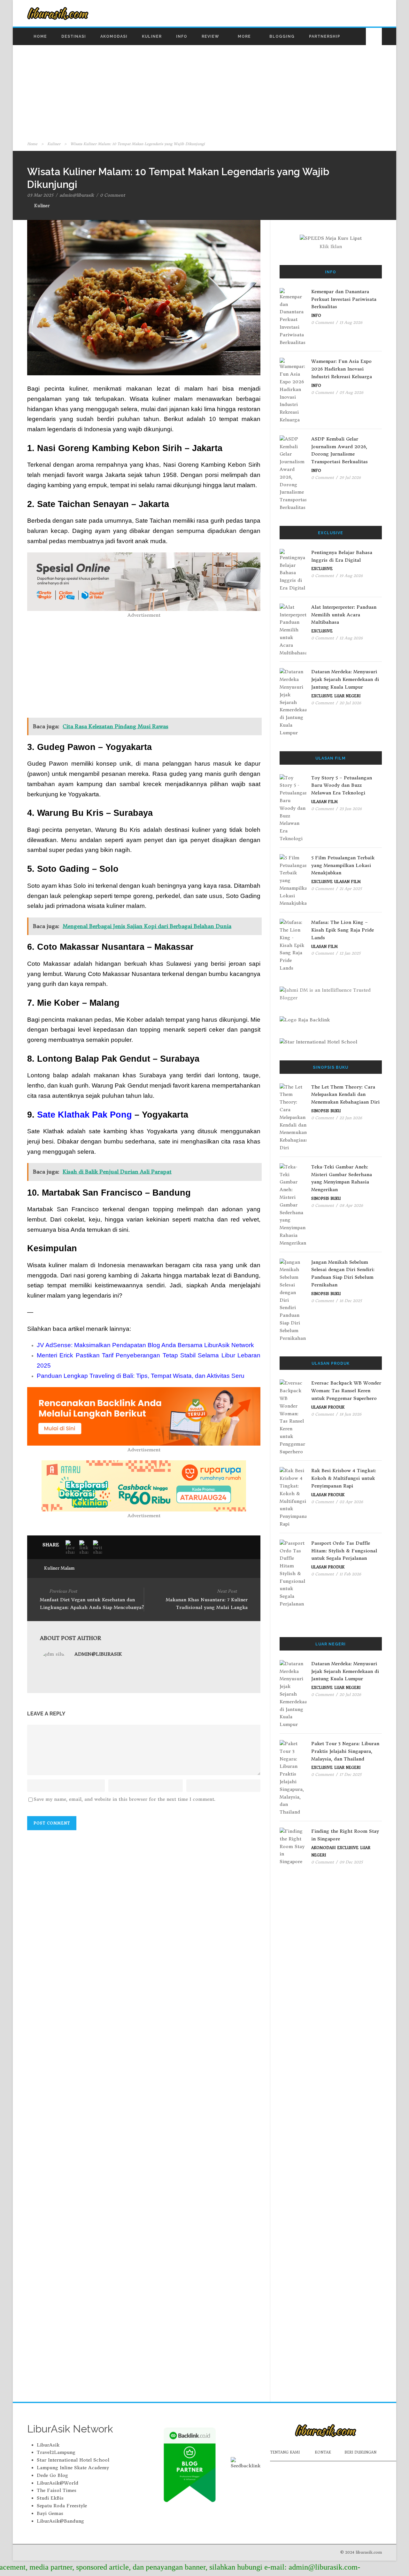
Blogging (282, 36)
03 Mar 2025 (40, 195)
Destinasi (74, 36)
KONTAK (323, 2452)
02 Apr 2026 (351, 1502)
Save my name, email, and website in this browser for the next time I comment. (124, 1799)
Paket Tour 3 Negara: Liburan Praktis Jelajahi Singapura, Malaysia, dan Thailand (345, 1751)
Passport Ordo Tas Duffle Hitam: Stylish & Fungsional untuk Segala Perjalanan (344, 1551)
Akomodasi (114, 36)
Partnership (325, 36)
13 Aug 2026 (351, 322)
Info (182, 36)
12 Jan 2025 (350, 953)
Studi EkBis (50, 2498)
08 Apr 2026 (351, 1205)
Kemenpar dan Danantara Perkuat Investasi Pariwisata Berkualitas (344, 299)
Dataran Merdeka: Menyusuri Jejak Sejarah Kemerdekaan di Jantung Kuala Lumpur (345, 679)
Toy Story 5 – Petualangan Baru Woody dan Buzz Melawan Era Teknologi (342, 785)
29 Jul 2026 (350, 477)
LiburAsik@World (58, 2483)
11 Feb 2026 (350, 1574)
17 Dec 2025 (350, 1774)
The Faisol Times (57, 2490)
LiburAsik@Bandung (60, 2521)
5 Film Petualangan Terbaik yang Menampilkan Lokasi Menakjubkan (343, 865)
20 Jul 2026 (350, 703)
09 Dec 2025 (351, 1862)
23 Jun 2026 (351, 809)
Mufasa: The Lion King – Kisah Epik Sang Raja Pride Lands (343, 930)
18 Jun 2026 (350, 1414)
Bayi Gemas (50, 2513)
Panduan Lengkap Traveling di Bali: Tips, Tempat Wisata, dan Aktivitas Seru (141, 1376)
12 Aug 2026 (351, 638)
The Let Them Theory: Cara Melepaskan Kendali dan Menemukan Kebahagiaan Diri (345, 1095)
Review (210, 36)
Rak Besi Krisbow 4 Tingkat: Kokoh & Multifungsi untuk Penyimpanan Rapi (344, 1478)
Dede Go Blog (52, 2475)
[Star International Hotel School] (331, 1042)
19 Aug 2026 (351, 576)
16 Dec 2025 (351, 1301)
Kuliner (152, 36)
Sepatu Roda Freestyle (62, 2506)
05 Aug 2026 (351, 392)
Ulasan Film (324, 802)
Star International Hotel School (73, 2460)
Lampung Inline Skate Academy (73, 2468)
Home (40, 36)
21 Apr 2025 (351, 889)
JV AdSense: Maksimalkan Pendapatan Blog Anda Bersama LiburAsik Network (145, 1345)
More (244, 36)
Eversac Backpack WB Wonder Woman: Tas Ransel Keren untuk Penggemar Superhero (346, 1391)
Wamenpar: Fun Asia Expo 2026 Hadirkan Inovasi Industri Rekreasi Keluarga (342, 369)
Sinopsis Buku (326, 1111)
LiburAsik (48, 2445)
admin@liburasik (77, 195)
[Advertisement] (204, 92)
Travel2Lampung (56, 2452)
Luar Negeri (347, 696)
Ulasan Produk (328, 1407)
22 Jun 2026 (351, 1118)
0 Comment (112, 195)
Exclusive (322, 569)
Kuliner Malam (59, 1568)
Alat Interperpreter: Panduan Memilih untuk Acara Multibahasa (344, 615)
